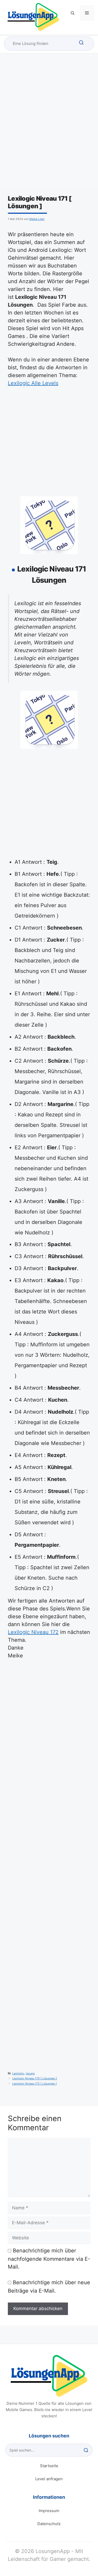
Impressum (49, 2511)
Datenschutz (49, 2524)
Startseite (49, 2466)
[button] (73, 13)
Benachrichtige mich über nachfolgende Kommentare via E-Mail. (49, 2259)
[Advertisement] (49, 125)
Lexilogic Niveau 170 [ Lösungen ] (35, 2078)
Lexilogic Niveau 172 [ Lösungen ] (35, 2084)
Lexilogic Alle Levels (33, 383)
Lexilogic (18, 2074)
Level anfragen (49, 2479)
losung (30, 2074)
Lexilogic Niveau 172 (33, 1632)
